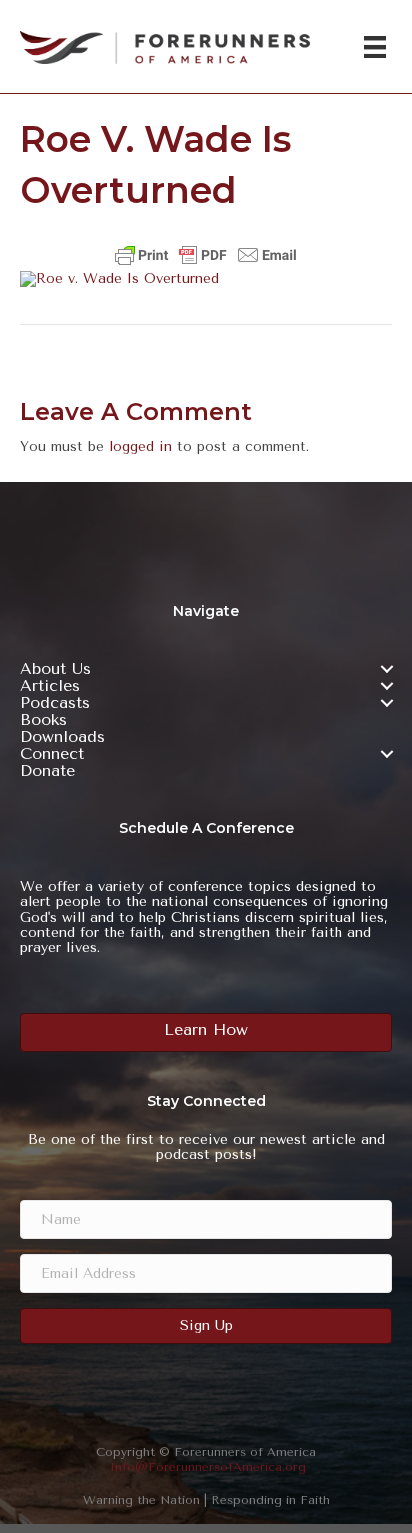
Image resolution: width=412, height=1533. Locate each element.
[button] (387, 669)
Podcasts (55, 703)
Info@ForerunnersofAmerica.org (208, 1467)
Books (43, 720)
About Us (55, 669)
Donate (47, 771)
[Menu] (375, 47)
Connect (52, 754)
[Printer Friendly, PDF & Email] (206, 255)
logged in (140, 446)
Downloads (62, 737)
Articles (50, 686)
